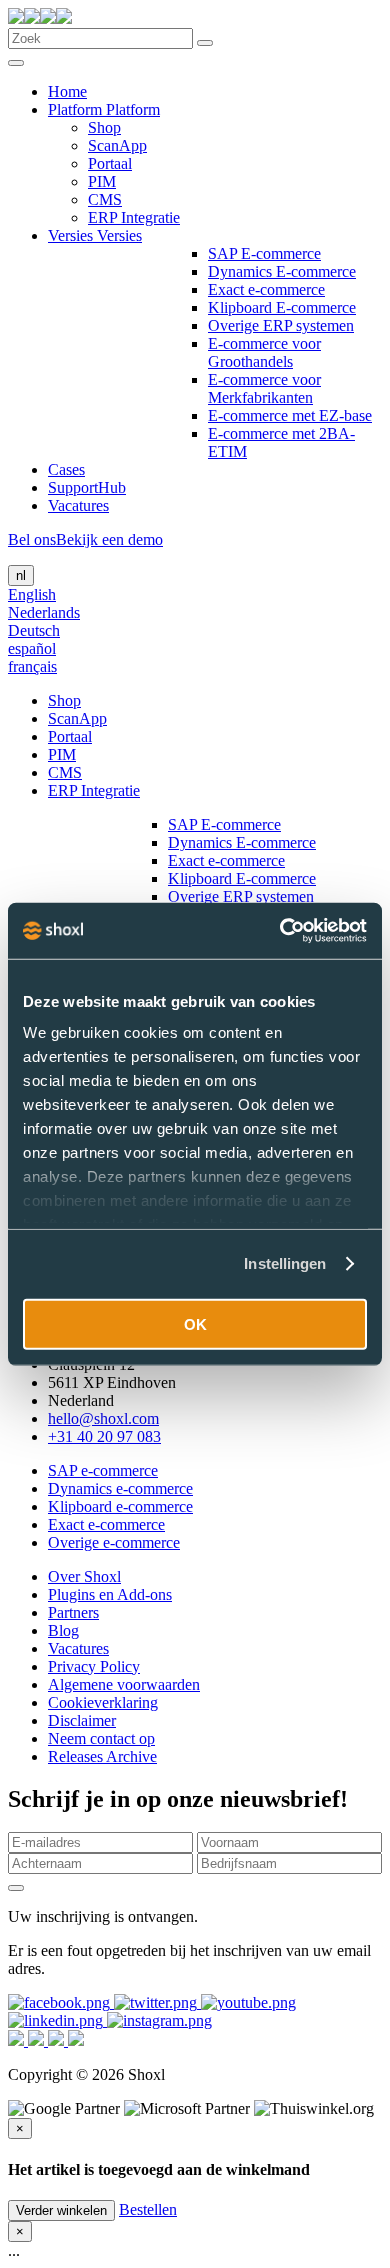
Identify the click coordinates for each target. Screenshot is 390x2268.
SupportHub (87, 487)
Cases (66, 469)
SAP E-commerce (264, 253)
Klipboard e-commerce (120, 1506)
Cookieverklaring (103, 1702)
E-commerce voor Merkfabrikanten (264, 388)
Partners (73, 1612)
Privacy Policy (94, 1666)
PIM (102, 181)
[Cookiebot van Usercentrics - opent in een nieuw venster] (280, 931)
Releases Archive (102, 1756)
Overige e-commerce (114, 1542)
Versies (72, 235)
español (32, 648)
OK (195, 1323)
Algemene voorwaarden (124, 1684)
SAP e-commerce (103, 1470)
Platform (77, 109)
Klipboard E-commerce (282, 307)
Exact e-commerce (266, 289)
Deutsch (34, 630)
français (32, 666)
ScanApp (117, 145)
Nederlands (44, 612)
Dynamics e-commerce (120, 1488)
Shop (104, 127)
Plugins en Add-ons (110, 1594)
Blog (63, 1630)
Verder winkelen (61, 2210)
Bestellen (148, 2209)
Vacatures (78, 505)
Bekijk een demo (109, 539)
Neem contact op (101, 1738)
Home (67, 91)
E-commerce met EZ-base (290, 415)
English (32, 594)
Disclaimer (82, 1720)
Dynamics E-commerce (282, 271)
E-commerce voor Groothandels (264, 352)
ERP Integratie (134, 217)
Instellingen (285, 1263)
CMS (105, 199)
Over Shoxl (84, 1576)
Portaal (110, 163)
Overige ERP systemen (281, 325)
